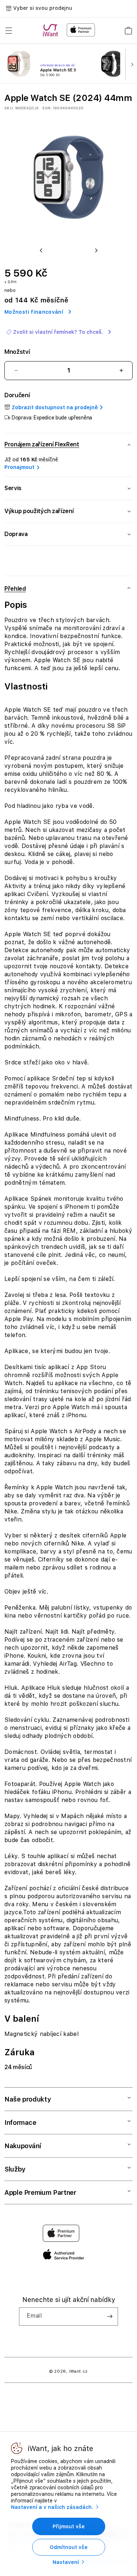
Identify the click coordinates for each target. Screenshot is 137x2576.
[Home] (52, 30)
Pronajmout (19, 467)
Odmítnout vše (69, 2547)
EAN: (47, 108)
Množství (17, 352)
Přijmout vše (69, 2526)
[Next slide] (130, 64)
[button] (9, 31)
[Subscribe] (110, 2317)
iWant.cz (79, 2371)
